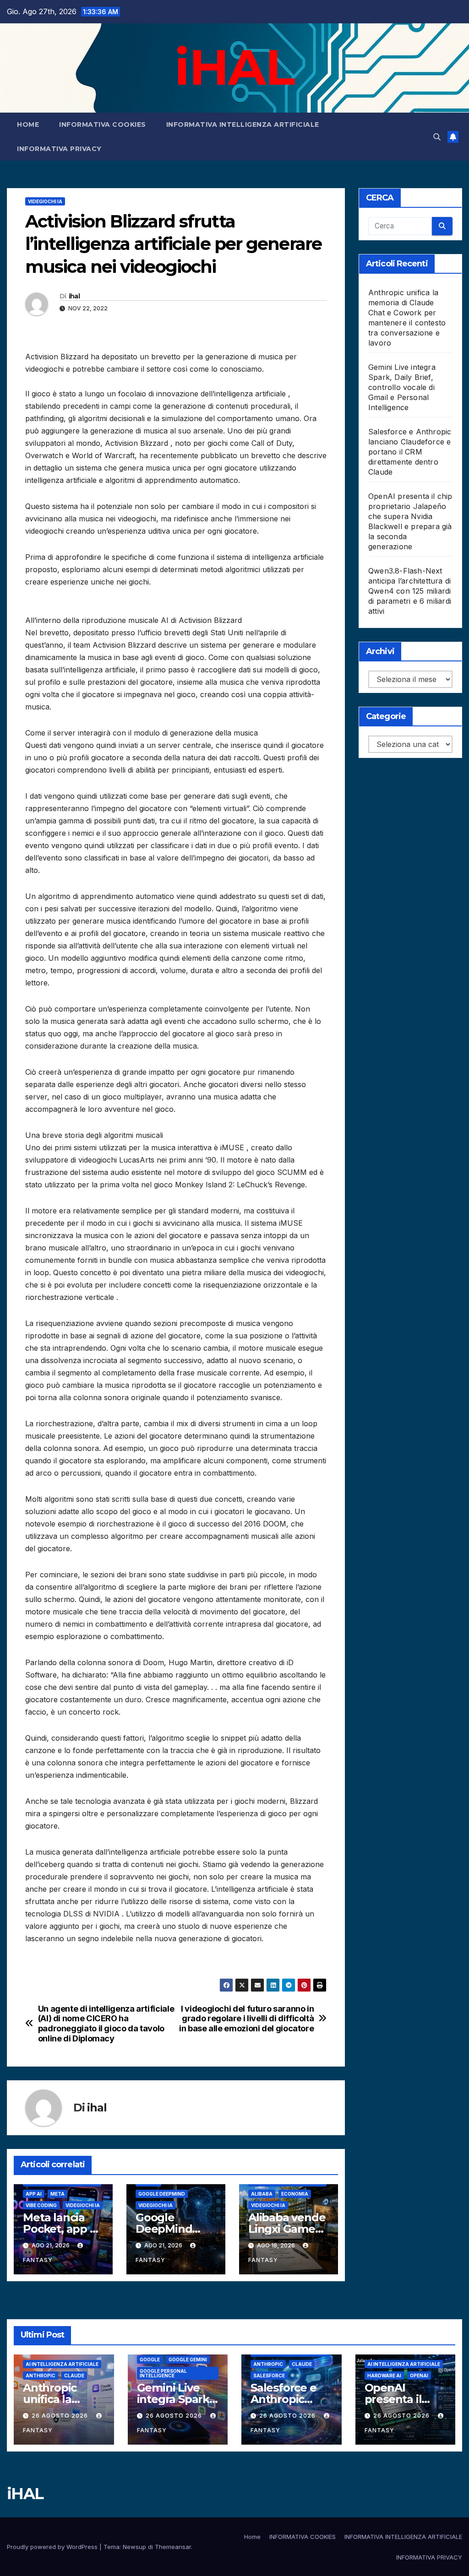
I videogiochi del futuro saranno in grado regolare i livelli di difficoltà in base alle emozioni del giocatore (246, 2019)
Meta (57, 2194)
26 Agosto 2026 (61, 2416)
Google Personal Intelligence (163, 2373)
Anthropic (41, 2376)
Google (150, 2360)
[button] (437, 137)
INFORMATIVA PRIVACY (59, 149)
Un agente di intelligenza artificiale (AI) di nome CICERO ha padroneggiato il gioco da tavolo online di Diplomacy (106, 2024)
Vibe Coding (41, 2205)
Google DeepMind (162, 2194)
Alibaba (262, 2194)
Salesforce (269, 2376)
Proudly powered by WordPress (53, 2547)
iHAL (234, 67)
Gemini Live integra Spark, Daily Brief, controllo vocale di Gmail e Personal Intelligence (402, 387)
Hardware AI (384, 2376)
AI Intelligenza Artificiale (62, 2364)
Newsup (134, 2547)
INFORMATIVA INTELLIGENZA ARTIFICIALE (243, 124)
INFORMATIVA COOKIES (103, 124)
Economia (295, 2194)
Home (28, 124)
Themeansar (173, 2547)
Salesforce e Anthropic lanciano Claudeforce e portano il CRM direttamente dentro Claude (410, 452)
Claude (74, 2376)
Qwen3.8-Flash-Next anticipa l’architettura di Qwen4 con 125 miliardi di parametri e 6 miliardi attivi (410, 591)
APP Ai (34, 2194)
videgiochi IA (45, 201)
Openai (419, 2376)
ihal (74, 296)
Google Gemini (188, 2360)
